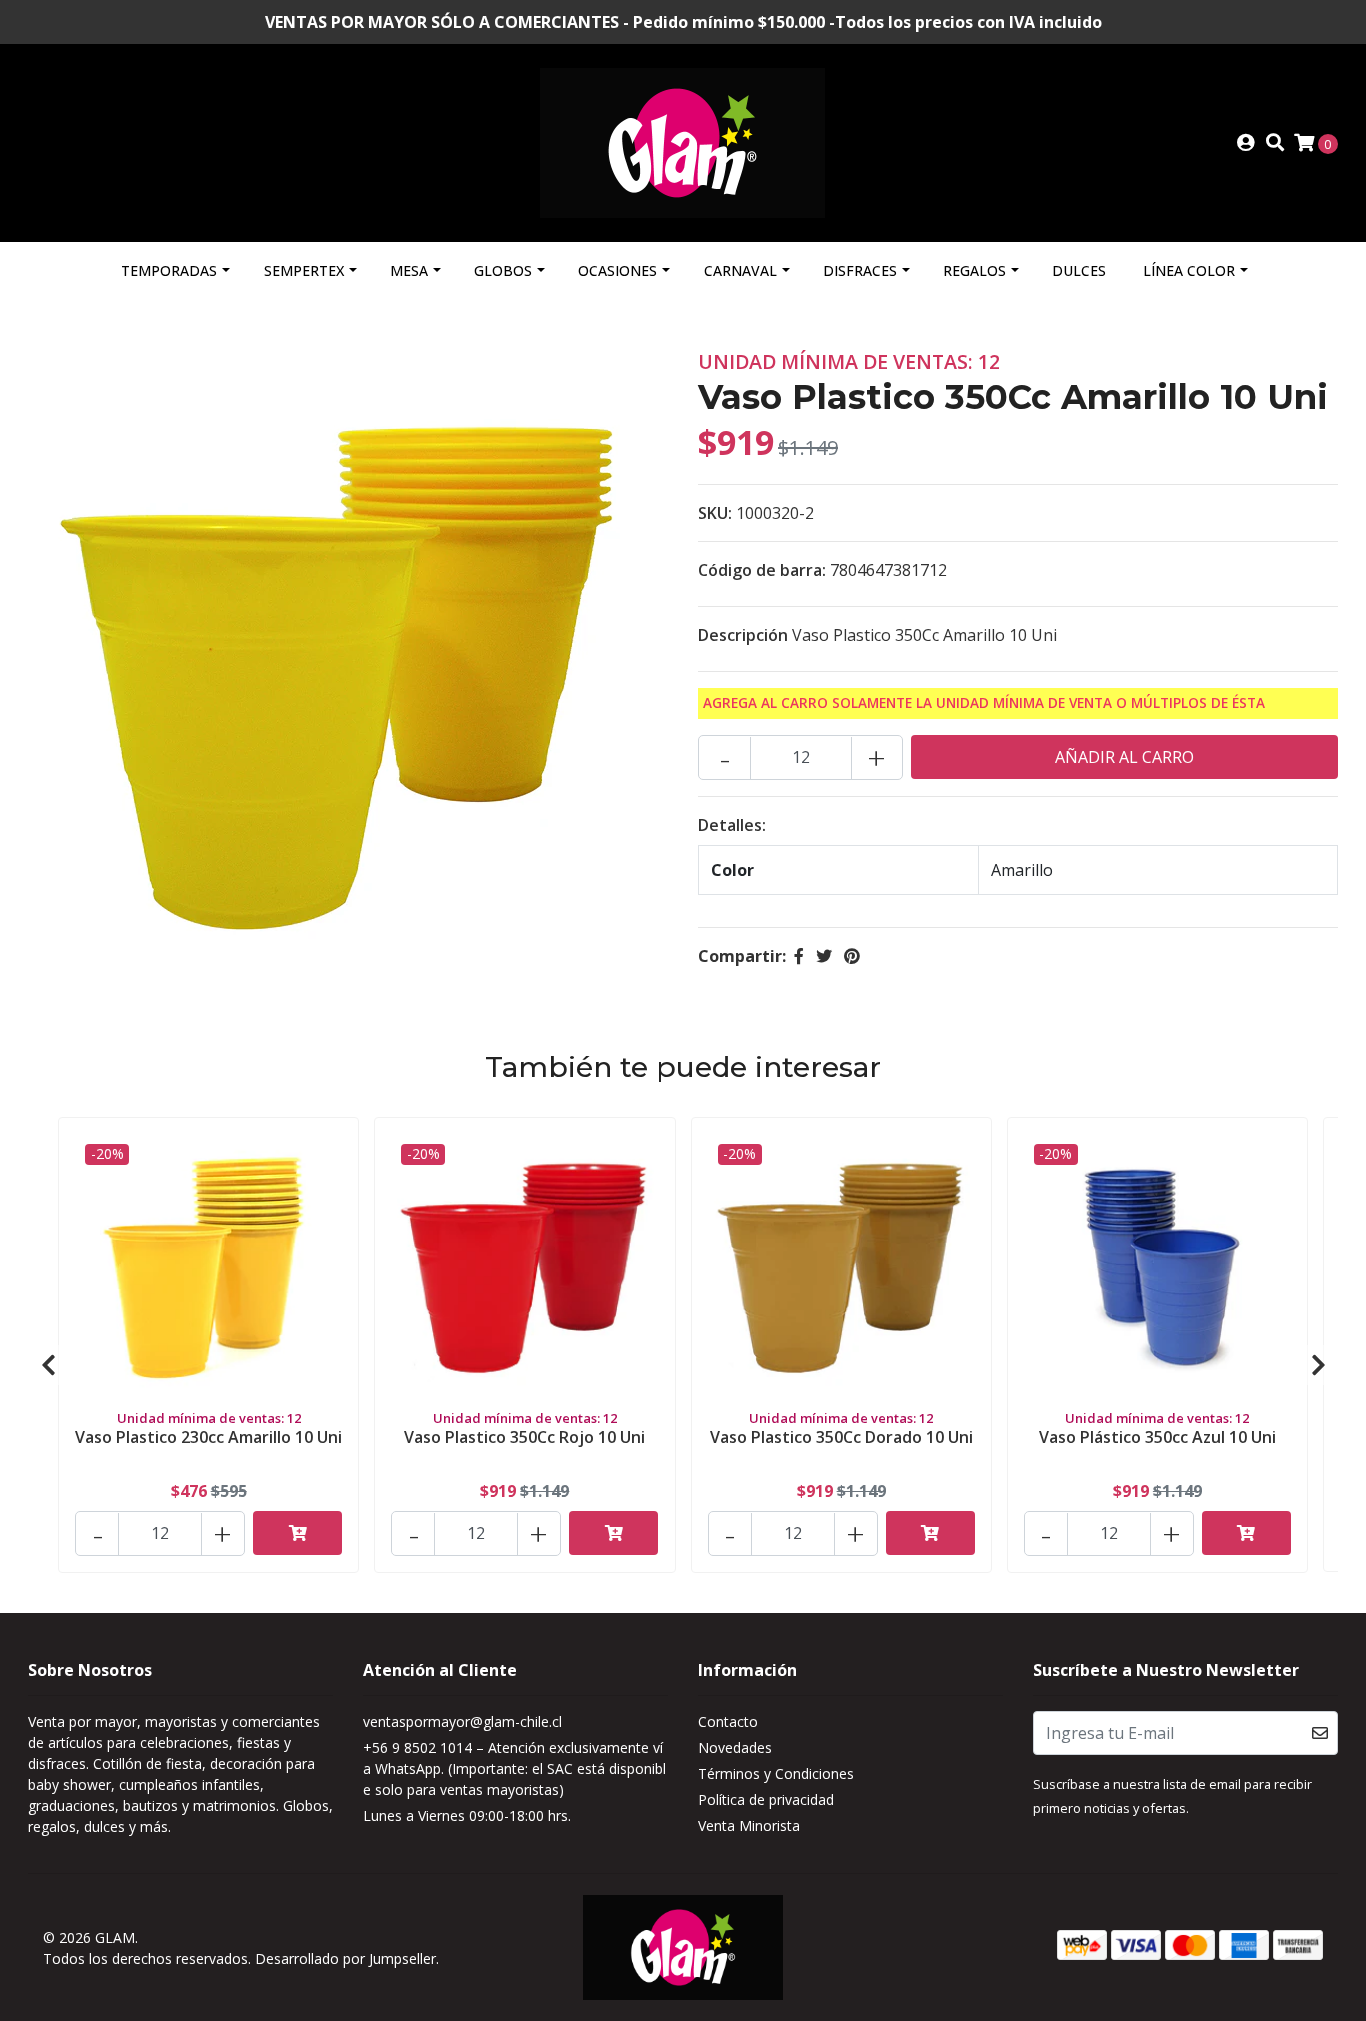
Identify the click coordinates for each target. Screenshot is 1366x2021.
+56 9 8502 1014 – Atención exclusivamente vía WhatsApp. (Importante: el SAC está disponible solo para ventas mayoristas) (514, 1768)
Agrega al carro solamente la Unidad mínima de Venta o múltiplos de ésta (984, 702)
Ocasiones (617, 270)
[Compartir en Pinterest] (852, 956)
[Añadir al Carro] (297, 1533)
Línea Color (1189, 270)
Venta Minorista (749, 1825)
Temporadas (169, 270)
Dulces (1079, 270)
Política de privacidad (766, 1799)
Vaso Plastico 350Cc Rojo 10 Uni (524, 1437)
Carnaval (740, 270)
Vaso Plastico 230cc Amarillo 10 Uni (208, 1437)
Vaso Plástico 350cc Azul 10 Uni (1157, 1437)
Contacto (728, 1721)
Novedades (735, 1747)
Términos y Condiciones (776, 1773)
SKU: (715, 513)
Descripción (743, 635)
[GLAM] (682, 141)
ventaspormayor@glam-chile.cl (462, 1721)
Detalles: (732, 825)
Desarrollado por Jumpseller (345, 1958)
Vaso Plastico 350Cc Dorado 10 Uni (841, 1437)
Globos (503, 270)
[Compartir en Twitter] (824, 956)
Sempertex (304, 270)
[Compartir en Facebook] (799, 956)
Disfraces (860, 270)
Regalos (974, 270)
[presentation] (48, 1365)
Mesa (409, 270)
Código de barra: (762, 570)
